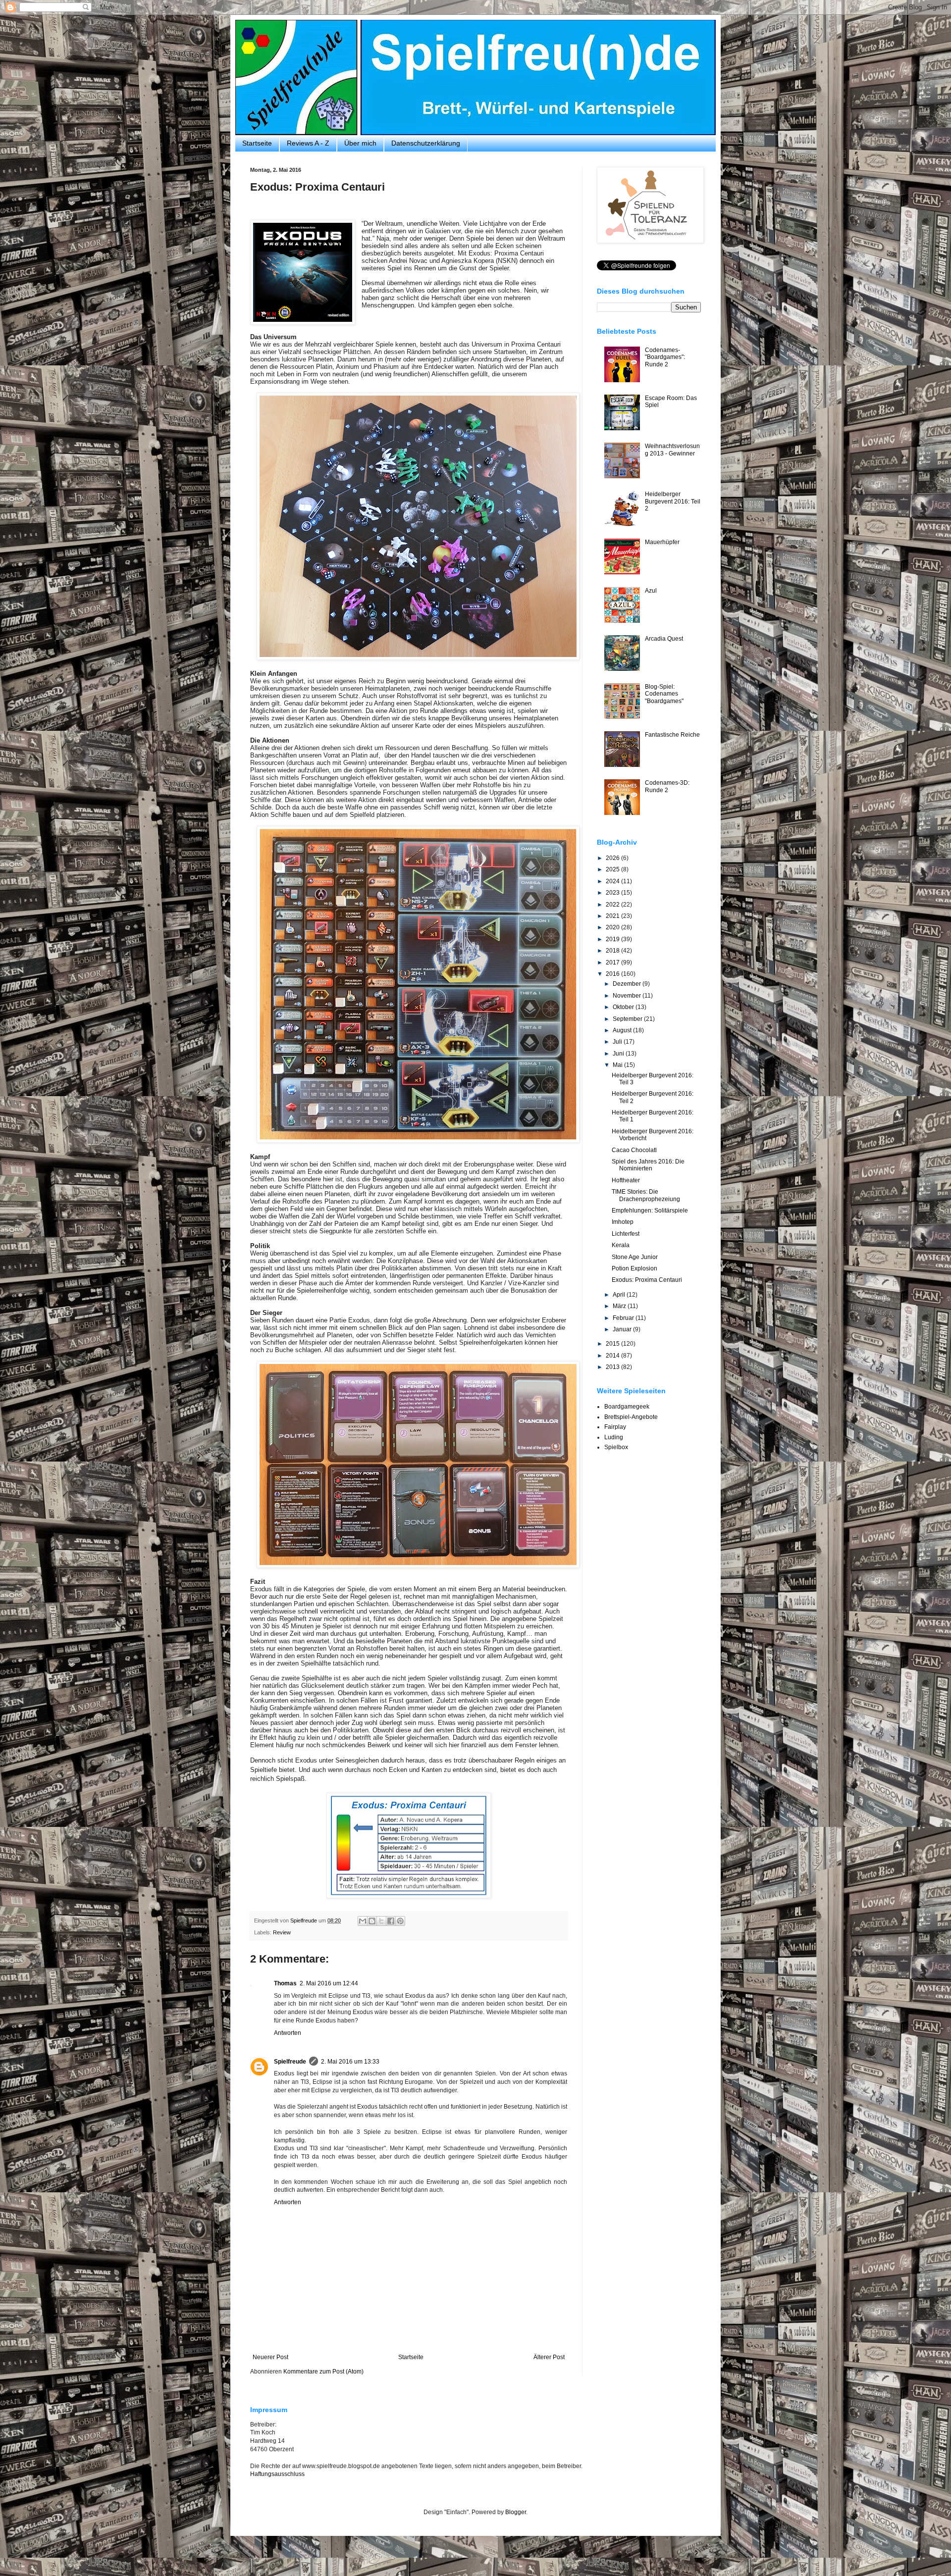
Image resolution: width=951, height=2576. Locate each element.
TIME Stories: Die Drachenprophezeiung (646, 1195)
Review (282, 1932)
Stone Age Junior (635, 1257)
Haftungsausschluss (277, 2474)
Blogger (516, 2512)
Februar (624, 1318)
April (620, 1295)
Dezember (628, 984)
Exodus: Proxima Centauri (647, 1280)
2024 (613, 881)
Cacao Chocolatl (634, 1150)
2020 (613, 927)
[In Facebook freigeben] (391, 1921)
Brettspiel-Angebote (631, 1417)
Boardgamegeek (627, 1407)
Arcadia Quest (664, 639)
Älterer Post (549, 2357)
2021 (613, 916)
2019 (613, 939)
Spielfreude (290, 2062)
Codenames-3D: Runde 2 (667, 786)
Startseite (257, 143)
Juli (618, 1042)
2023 (613, 893)
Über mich (360, 143)
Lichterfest (626, 1234)
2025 (613, 869)
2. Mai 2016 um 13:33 (350, 2062)
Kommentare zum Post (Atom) (323, 2372)
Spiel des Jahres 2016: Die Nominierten (648, 1165)
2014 (613, 1356)
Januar (623, 1329)
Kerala (621, 1245)
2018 (613, 951)
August (623, 1030)
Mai (618, 1065)
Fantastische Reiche (672, 735)
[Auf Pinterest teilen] (400, 1921)
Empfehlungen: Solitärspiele (650, 1211)
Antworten (288, 2033)
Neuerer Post (270, 2357)
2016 (613, 974)
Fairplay (615, 1427)
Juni (619, 1054)
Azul (651, 591)
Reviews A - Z (308, 143)
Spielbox (616, 1447)
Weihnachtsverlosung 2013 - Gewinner (672, 450)
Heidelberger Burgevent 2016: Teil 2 (673, 501)
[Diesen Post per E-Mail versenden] (363, 1921)
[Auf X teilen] (381, 1921)
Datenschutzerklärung (426, 143)
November (628, 996)
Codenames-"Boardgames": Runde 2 (665, 357)
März (620, 1306)
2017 (613, 962)
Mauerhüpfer (662, 542)
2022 (613, 905)
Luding (614, 1437)
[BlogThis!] (372, 1921)
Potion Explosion (634, 1268)
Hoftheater (626, 1180)
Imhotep (623, 1222)
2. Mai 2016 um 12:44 (329, 1983)
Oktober (624, 1007)
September (628, 1019)
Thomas (285, 1983)
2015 (613, 1344)
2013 (613, 1367)
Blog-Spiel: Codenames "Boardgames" (664, 694)
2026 (613, 858)
